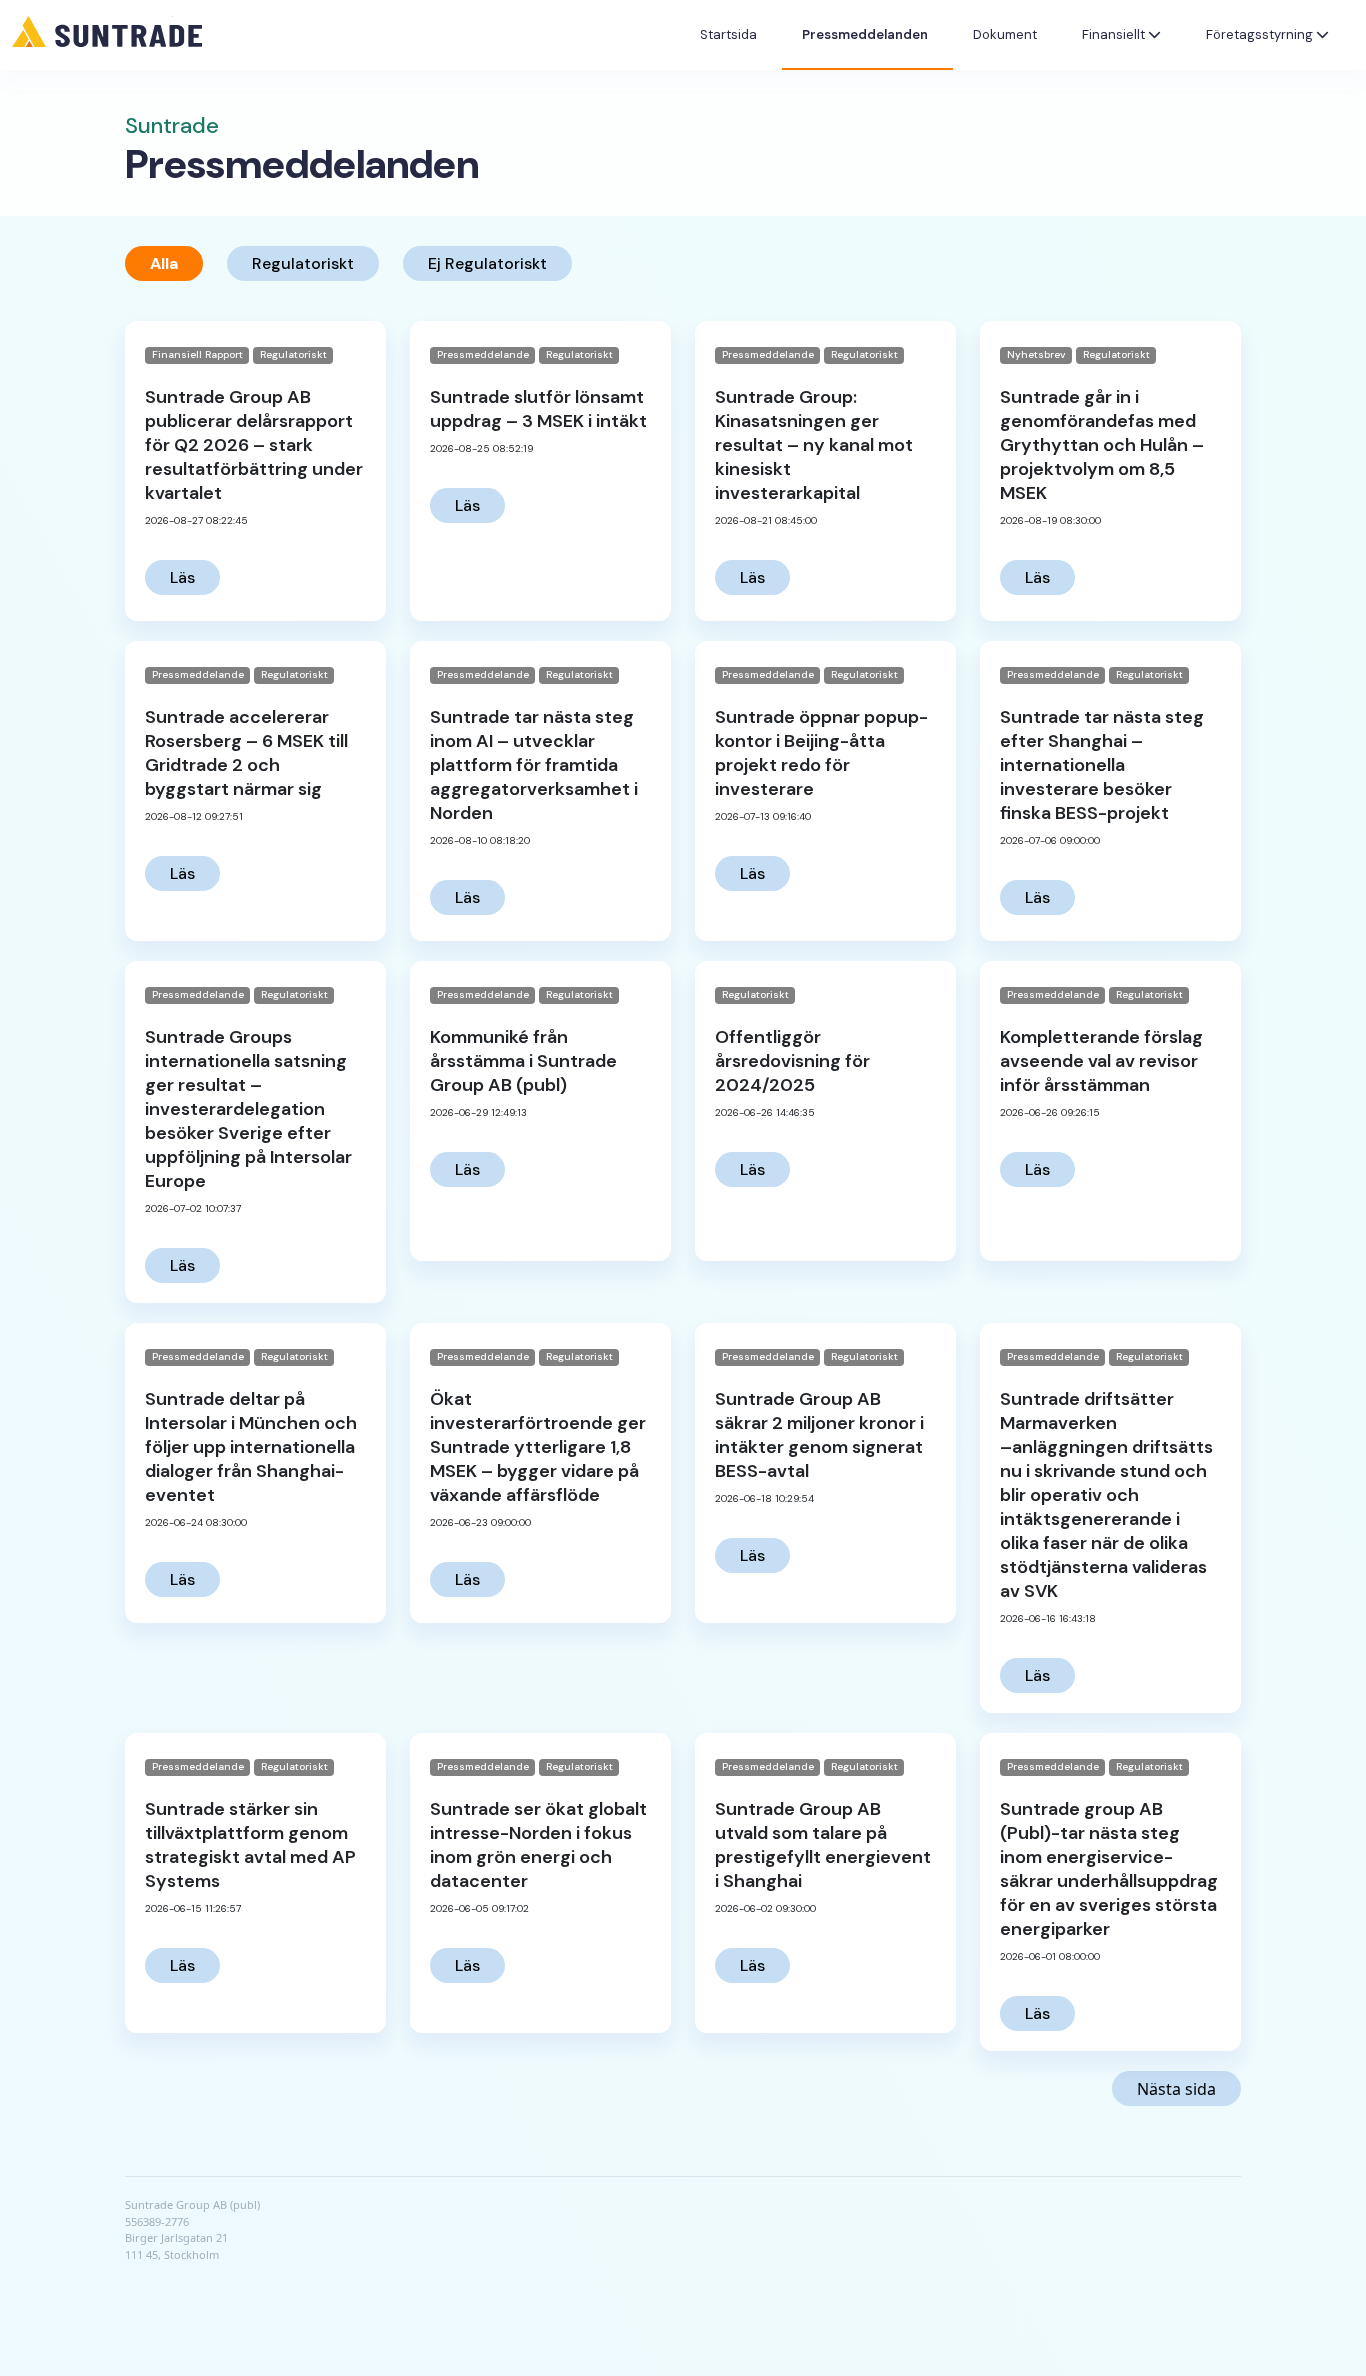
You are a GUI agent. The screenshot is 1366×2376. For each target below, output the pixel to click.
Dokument (1005, 34)
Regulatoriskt (303, 263)
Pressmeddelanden (865, 34)
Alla (164, 263)
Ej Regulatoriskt (487, 263)
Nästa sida (1176, 2089)
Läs (182, 577)
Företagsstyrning (1261, 34)
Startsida (728, 34)
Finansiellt (1115, 34)
